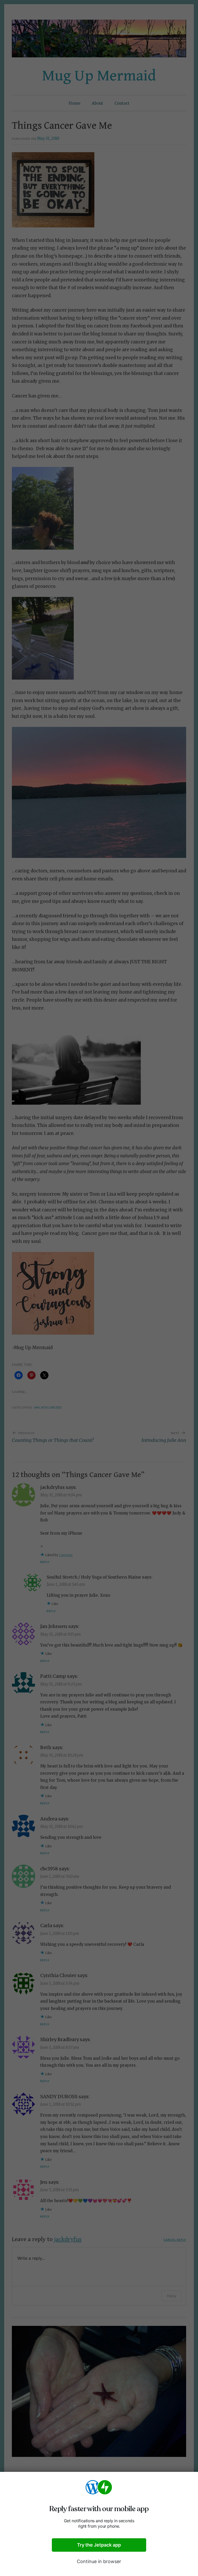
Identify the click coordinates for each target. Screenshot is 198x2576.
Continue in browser (99, 2561)
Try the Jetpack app (99, 2545)
